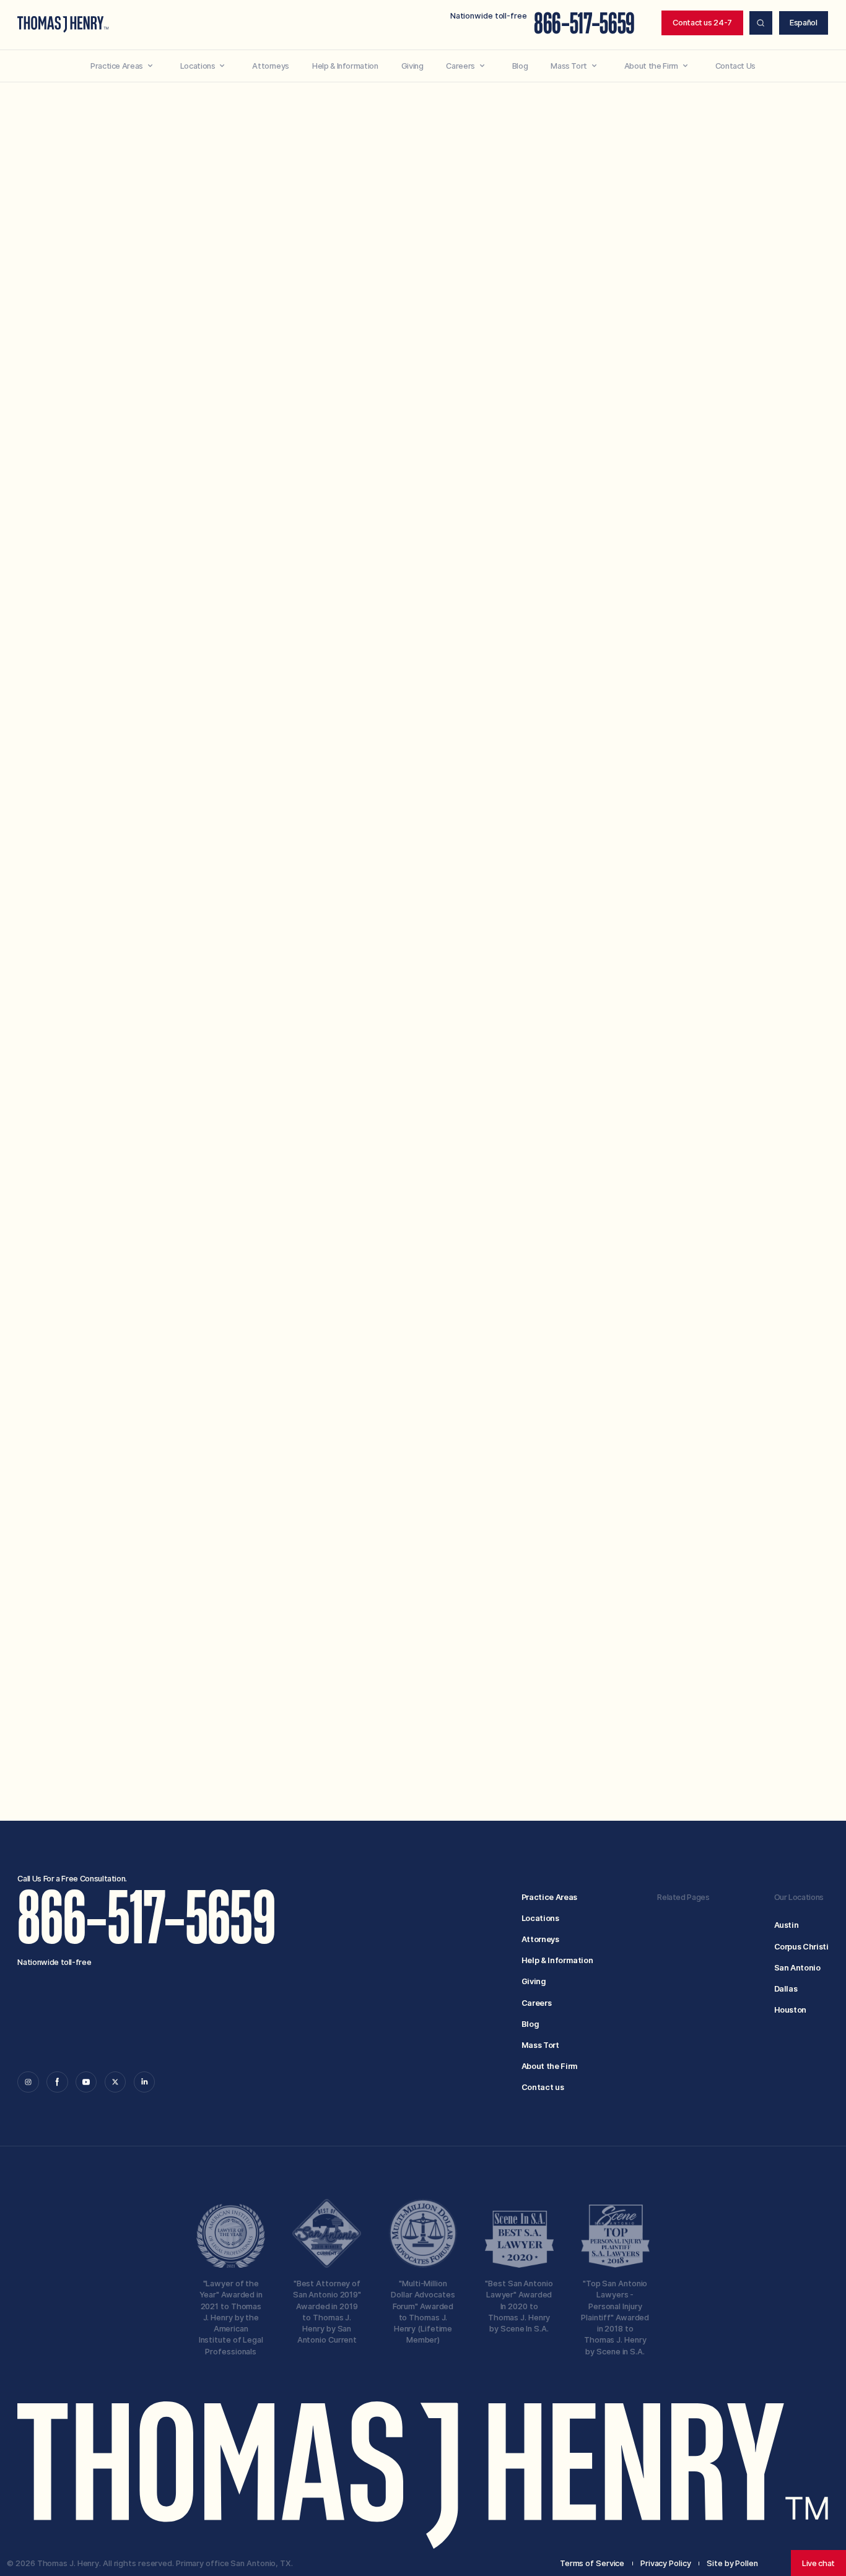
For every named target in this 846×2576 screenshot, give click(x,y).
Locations (540, 1918)
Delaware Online (450, 345)
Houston (791, 2010)
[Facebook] (57, 2082)
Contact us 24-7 (702, 23)
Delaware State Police (450, 705)
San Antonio (797, 1968)
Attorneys (540, 1939)
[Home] (63, 24)
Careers (537, 2003)
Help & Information (557, 1960)
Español (804, 23)
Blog (530, 2024)
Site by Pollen (732, 2563)
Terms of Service (526, 1650)
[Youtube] (86, 2082)
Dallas (786, 1989)
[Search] (761, 23)
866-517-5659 (584, 24)
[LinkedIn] (144, 2082)
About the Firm (550, 2066)
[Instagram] (28, 2082)
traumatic (632, 536)
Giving (534, 1981)
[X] (115, 2082)
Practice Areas (549, 1897)
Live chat (818, 2563)
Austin (787, 1925)
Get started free (650, 1708)
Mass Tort (540, 2045)
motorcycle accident (398, 355)
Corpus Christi (801, 1947)
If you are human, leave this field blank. (429, 1725)
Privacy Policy (598, 1650)
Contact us (543, 2087)
